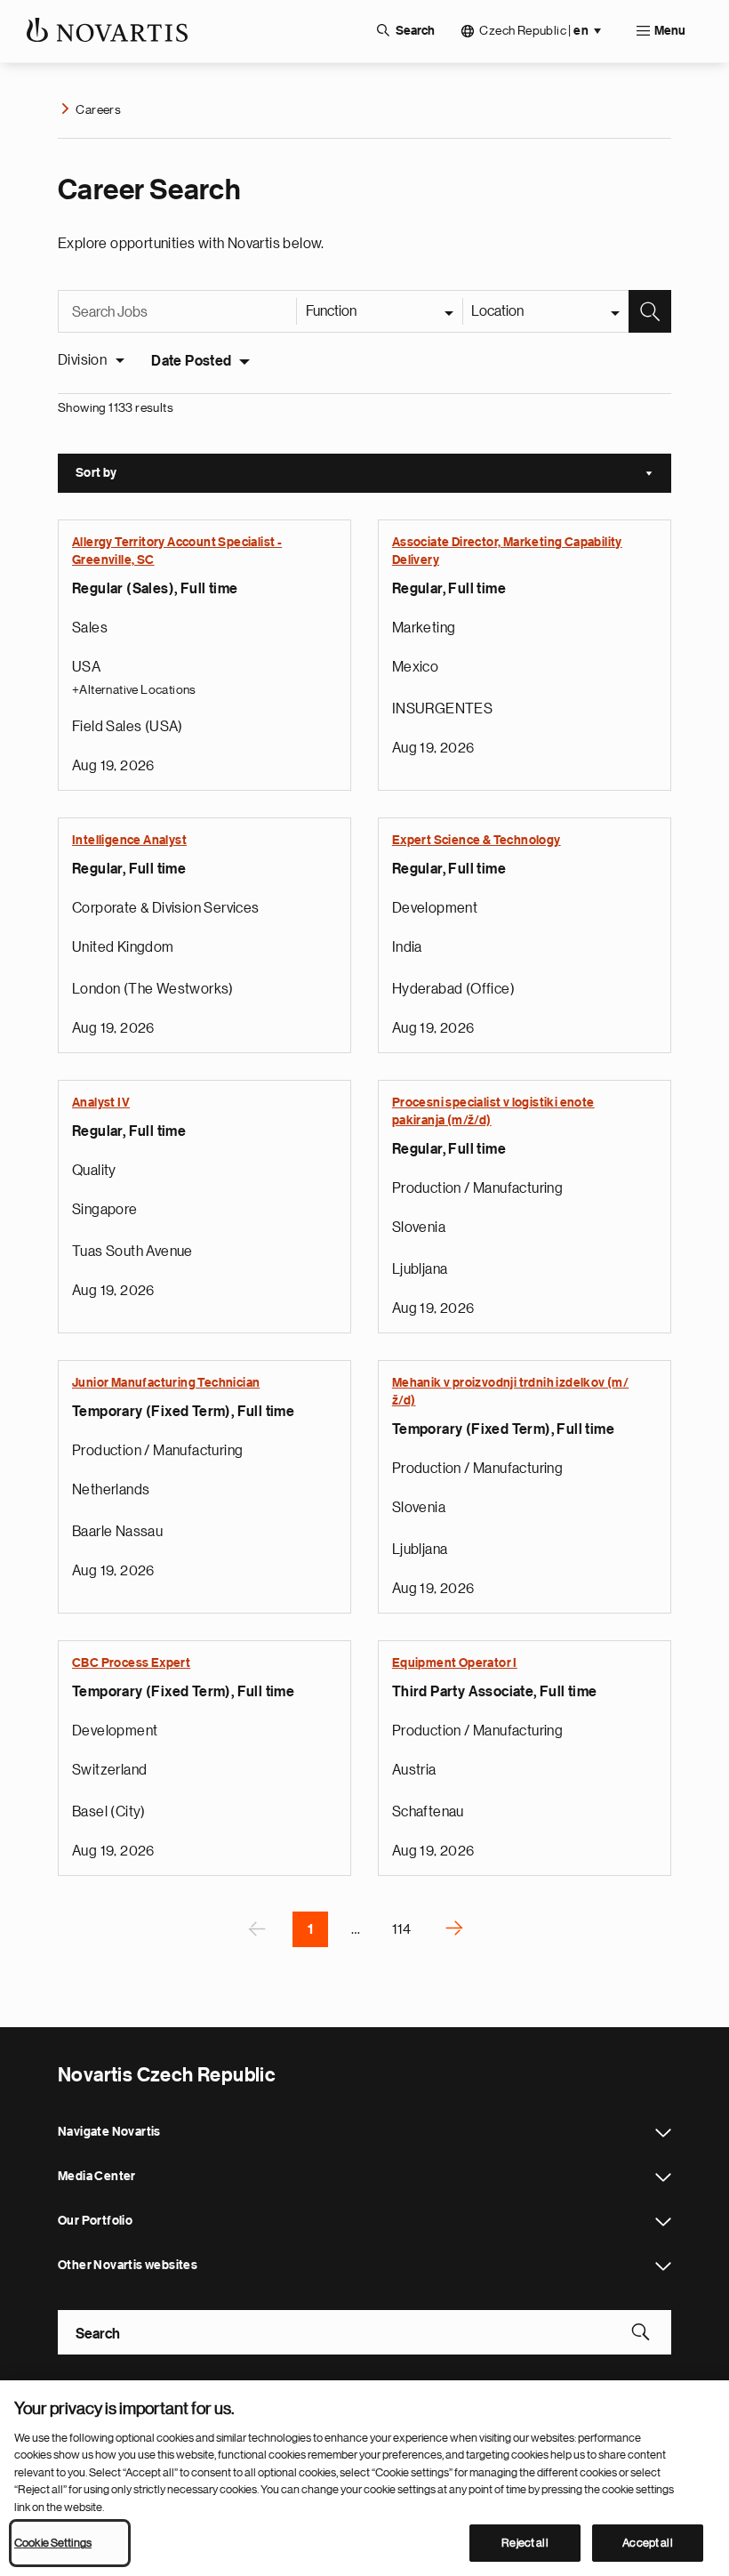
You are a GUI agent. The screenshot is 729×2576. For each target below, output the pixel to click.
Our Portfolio (663, 2222)
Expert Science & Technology (477, 841)
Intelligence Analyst (129, 841)
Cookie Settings (53, 2543)
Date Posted (191, 361)
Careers (98, 109)
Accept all (647, 2543)
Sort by (373, 475)
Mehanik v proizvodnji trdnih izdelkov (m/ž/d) (510, 1392)
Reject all (525, 2543)
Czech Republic (534, 31)
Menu (670, 31)
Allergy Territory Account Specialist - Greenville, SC (177, 551)
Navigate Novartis (663, 2133)
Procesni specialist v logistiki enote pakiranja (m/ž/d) (493, 1112)
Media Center (663, 2178)
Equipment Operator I (455, 1663)
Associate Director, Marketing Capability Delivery (507, 551)
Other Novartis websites (663, 2266)
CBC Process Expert (131, 1663)
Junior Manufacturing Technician (166, 1383)
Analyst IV (101, 1103)
